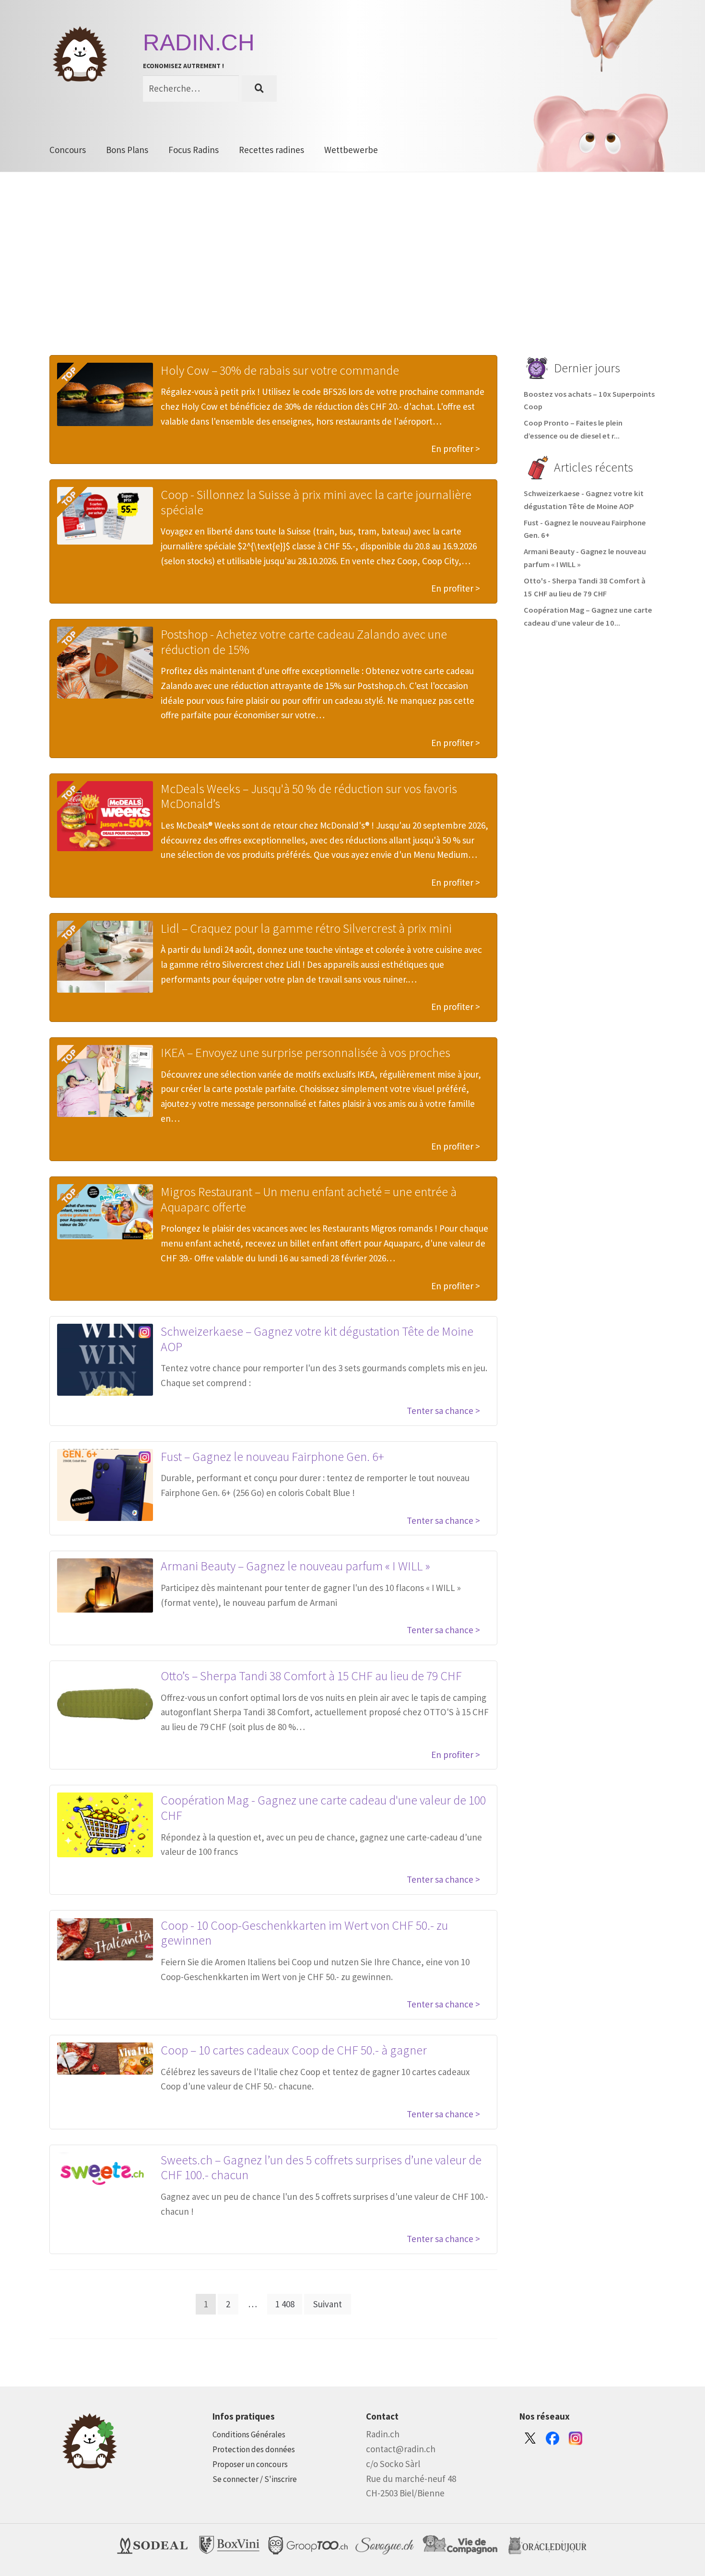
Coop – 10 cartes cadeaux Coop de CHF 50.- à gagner (294, 2050)
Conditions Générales (249, 2434)
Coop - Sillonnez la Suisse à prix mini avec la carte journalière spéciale (316, 502)
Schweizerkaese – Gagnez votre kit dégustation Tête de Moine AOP (317, 1339)
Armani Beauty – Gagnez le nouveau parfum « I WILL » (295, 1566)
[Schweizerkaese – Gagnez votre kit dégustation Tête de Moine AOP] (105, 1360)
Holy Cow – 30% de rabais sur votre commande (280, 370)
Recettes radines (271, 150)
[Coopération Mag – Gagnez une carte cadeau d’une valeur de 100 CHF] (105, 1825)
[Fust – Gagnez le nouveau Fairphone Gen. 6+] (105, 1485)
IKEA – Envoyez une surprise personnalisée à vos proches (305, 1052)
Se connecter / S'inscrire (255, 2479)
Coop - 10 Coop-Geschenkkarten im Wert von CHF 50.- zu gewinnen (304, 1933)
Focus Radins (194, 150)
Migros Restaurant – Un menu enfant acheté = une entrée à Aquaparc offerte (309, 1199)
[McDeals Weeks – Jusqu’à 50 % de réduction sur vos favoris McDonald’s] (105, 816)
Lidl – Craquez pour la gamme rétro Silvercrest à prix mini (306, 928)
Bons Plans (127, 150)
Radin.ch (199, 42)
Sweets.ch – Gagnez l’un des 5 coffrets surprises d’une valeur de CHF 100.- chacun (321, 2167)
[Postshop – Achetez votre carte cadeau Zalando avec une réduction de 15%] (105, 663)
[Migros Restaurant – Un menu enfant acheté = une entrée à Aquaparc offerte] (105, 1212)
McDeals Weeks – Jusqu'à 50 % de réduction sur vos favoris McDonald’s (309, 796)
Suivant (328, 2304)
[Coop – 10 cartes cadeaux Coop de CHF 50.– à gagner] (105, 2059)
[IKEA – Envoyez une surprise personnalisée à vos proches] (105, 1081)
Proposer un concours (250, 2464)
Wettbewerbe (351, 150)
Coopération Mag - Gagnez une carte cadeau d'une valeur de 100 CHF (323, 1808)
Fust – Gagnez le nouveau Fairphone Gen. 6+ (272, 1456)
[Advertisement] (352, 278)
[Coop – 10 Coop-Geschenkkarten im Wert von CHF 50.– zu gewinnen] (105, 1939)
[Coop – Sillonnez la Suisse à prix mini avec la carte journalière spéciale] (105, 516)
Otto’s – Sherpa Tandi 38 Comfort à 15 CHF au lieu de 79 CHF (311, 1676)
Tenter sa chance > (443, 1411)
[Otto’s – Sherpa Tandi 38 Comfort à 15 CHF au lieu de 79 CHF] (105, 1704)
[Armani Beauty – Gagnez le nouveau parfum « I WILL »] (105, 1585)
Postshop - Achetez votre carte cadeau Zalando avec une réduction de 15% (304, 642)
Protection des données (254, 2449)
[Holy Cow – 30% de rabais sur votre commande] (105, 394)
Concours (68, 150)
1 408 (285, 2304)
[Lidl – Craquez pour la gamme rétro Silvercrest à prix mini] (105, 957)
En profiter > (456, 449)
